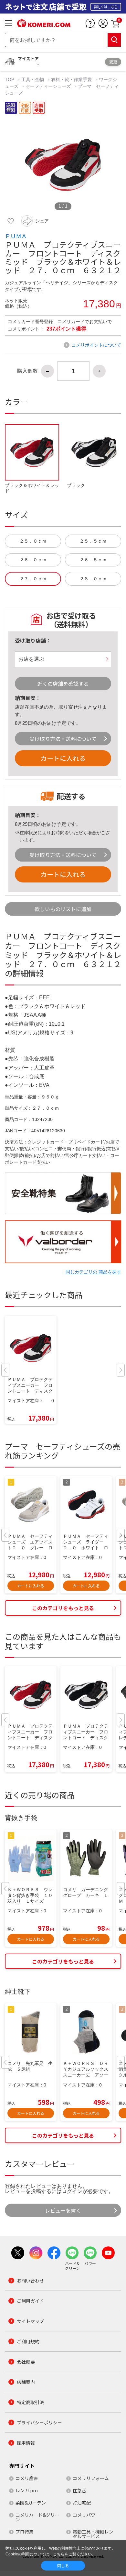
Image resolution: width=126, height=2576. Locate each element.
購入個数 (27, 371)
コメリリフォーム (91, 2478)
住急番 (79, 2490)
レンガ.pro (27, 2490)
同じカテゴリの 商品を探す (93, 1272)
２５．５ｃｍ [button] (93, 541)
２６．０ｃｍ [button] (33, 560)
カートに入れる (63, 758)
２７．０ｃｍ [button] (33, 579)
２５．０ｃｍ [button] (33, 541)
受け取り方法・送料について (63, 739)
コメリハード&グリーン (37, 2517)
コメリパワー (86, 2515)
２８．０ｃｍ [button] (93, 579)
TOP (10, 79)
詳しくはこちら (106, 7)
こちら (59, 2554)
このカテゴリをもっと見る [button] (63, 1608)
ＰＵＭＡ (16, 236)
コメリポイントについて (96, 345)
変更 (113, 62)
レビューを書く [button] (63, 2210)
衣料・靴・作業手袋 (71, 79)
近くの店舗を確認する (63, 684)
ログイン (72, 2191)
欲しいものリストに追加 (63, 909)
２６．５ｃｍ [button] (93, 560)
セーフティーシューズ (48, 86)
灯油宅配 (82, 2503)
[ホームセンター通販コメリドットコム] (44, 25)
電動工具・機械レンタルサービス (93, 2534)
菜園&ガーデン (31, 2503)
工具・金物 (33, 79)
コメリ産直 (27, 2478)
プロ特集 (25, 2532)
